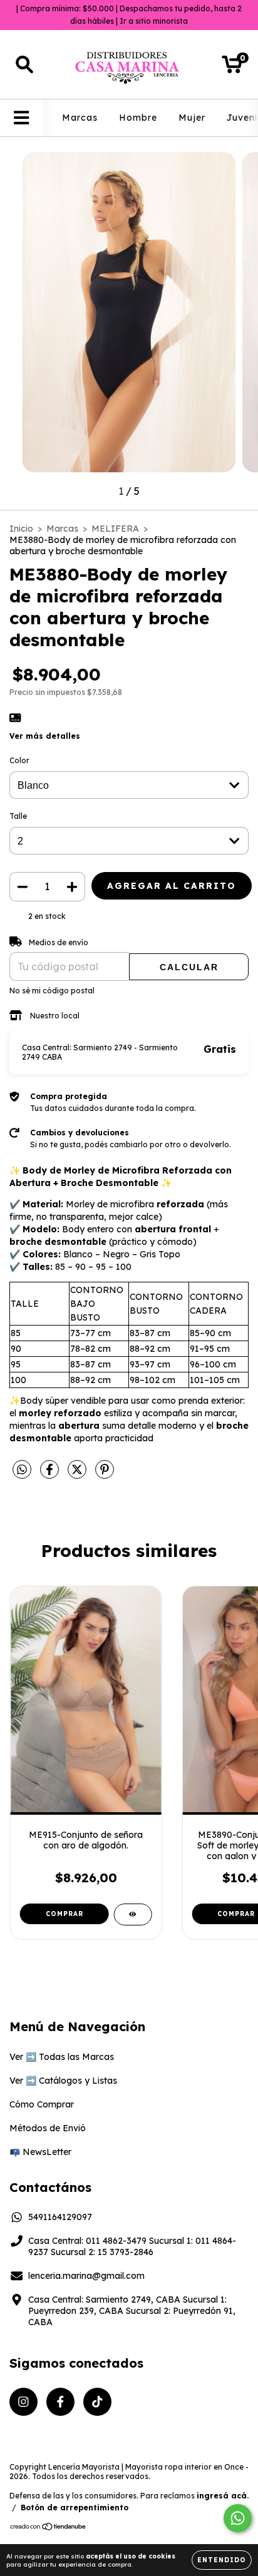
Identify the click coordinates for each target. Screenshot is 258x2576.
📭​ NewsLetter (40, 2152)
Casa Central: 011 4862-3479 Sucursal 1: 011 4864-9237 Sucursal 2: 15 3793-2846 (132, 2246)
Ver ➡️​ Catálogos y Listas (63, 2081)
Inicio (21, 529)
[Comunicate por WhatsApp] (238, 2518)
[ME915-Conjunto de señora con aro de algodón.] (132, 1914)
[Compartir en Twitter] (78, 1474)
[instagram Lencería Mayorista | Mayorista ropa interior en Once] (23, 2402)
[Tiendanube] (49, 2528)
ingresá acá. (223, 2496)
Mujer (192, 118)
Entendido (222, 2560)
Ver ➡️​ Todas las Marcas (62, 2057)
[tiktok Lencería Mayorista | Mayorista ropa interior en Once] (97, 2402)
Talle (18, 816)
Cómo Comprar (42, 2104)
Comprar (64, 1914)
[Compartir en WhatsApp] (22, 1470)
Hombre (138, 118)
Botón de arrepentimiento (75, 2508)
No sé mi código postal (52, 991)
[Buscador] (24, 65)
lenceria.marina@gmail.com (86, 2276)
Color (19, 760)
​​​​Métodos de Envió (48, 2128)
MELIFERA (115, 529)
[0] (232, 68)
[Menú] (22, 118)
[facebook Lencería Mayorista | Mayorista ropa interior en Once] (60, 2402)
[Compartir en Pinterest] (105, 1474)
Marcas (80, 118)
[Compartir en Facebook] (51, 1474)
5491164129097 (60, 2217)
